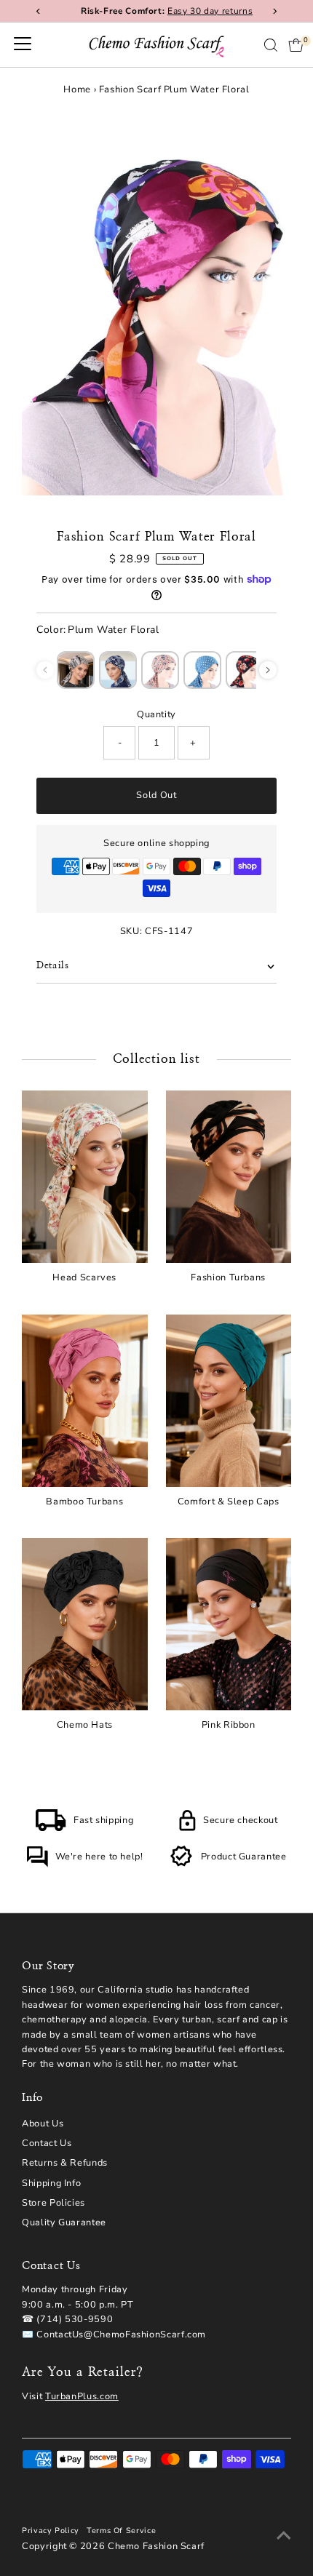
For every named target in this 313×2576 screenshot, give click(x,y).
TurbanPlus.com (82, 2396)
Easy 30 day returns (200, 11)
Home (77, 89)
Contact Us (47, 2143)
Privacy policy (51, 2531)
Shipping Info (51, 2183)
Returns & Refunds (65, 2163)
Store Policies (54, 2203)
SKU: (131, 931)
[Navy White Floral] (118, 670)
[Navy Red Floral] (245, 670)
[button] (268, 670)
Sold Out (156, 795)
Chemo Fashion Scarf (156, 2546)
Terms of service (121, 2531)
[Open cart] (296, 45)
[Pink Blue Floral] (160, 670)
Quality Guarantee (64, 2222)
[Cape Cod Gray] (76, 670)
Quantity (156, 714)
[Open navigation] (23, 45)
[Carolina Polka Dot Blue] (202, 670)
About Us (43, 2124)
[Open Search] (271, 45)
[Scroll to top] (284, 2536)
